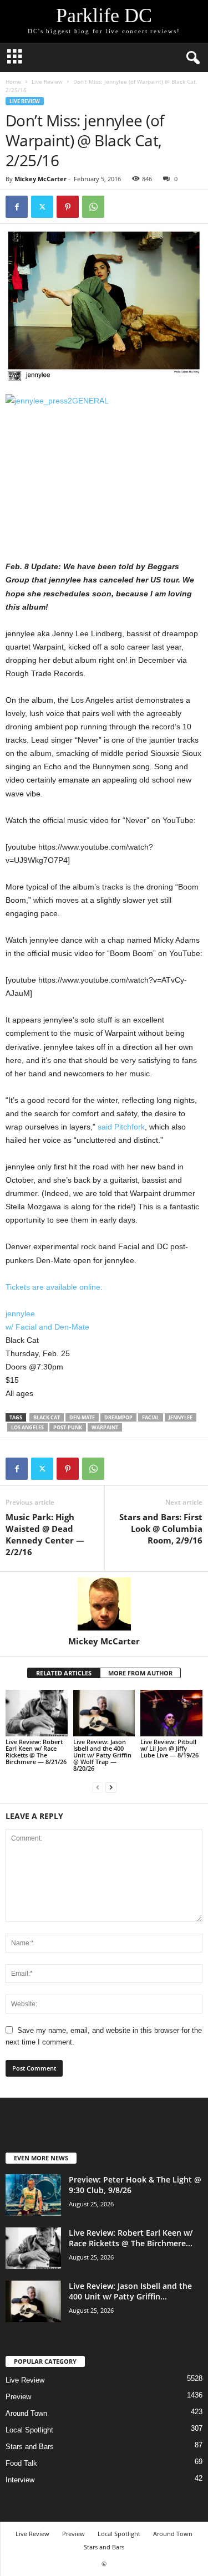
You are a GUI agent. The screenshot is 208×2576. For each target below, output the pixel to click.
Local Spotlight (29, 2430)
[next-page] (111, 1787)
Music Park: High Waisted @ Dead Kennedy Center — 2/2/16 (45, 1534)
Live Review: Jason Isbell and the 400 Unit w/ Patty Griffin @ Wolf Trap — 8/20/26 (102, 1755)
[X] (42, 207)
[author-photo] (104, 1604)
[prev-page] (98, 1787)
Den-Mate (82, 1417)
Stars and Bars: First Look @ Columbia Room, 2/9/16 (161, 1529)
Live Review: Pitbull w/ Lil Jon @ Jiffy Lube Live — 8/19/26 (169, 1748)
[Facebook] (17, 207)
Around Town (26, 2413)
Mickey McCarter (40, 179)
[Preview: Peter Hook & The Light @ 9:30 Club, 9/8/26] (33, 2195)
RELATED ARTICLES (64, 1673)
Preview (18, 2397)
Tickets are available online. (54, 1287)
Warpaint (105, 1427)
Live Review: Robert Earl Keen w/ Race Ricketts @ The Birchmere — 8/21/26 (36, 1752)
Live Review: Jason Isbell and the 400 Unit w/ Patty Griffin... (130, 2291)
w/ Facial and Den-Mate (47, 1327)
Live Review (47, 81)
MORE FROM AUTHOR (140, 1673)
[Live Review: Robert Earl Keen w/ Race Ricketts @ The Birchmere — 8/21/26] (37, 1713)
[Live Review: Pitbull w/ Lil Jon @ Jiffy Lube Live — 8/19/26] (171, 1713)
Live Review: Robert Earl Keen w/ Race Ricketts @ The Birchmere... (131, 2238)
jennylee (20, 1313)
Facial (151, 1417)
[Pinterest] (68, 207)
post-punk (68, 1427)
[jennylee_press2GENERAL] (104, 471)
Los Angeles (27, 1427)
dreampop (118, 1417)
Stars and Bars (30, 2447)
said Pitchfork (121, 1127)
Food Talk (21, 2463)
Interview (20, 2480)
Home (13, 81)
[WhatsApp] (93, 207)
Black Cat (47, 1417)
